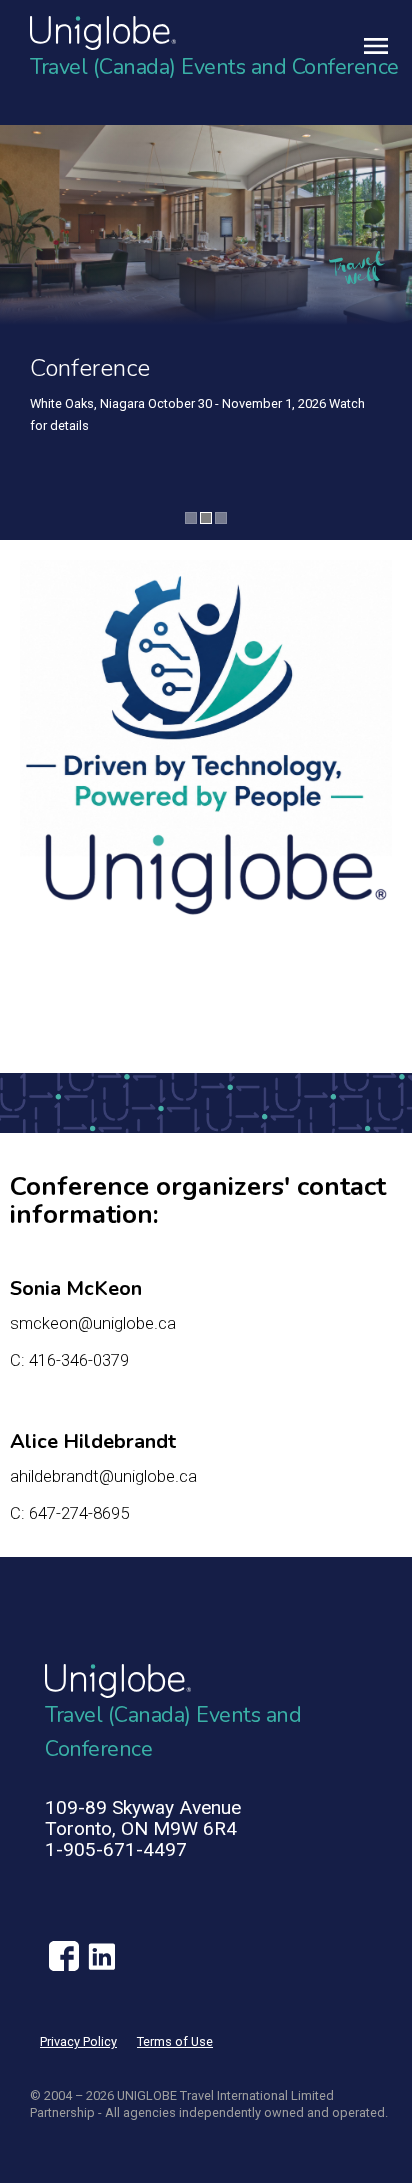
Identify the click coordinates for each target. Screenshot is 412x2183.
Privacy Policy (78, 2041)
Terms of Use (175, 2041)
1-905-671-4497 (116, 1849)
